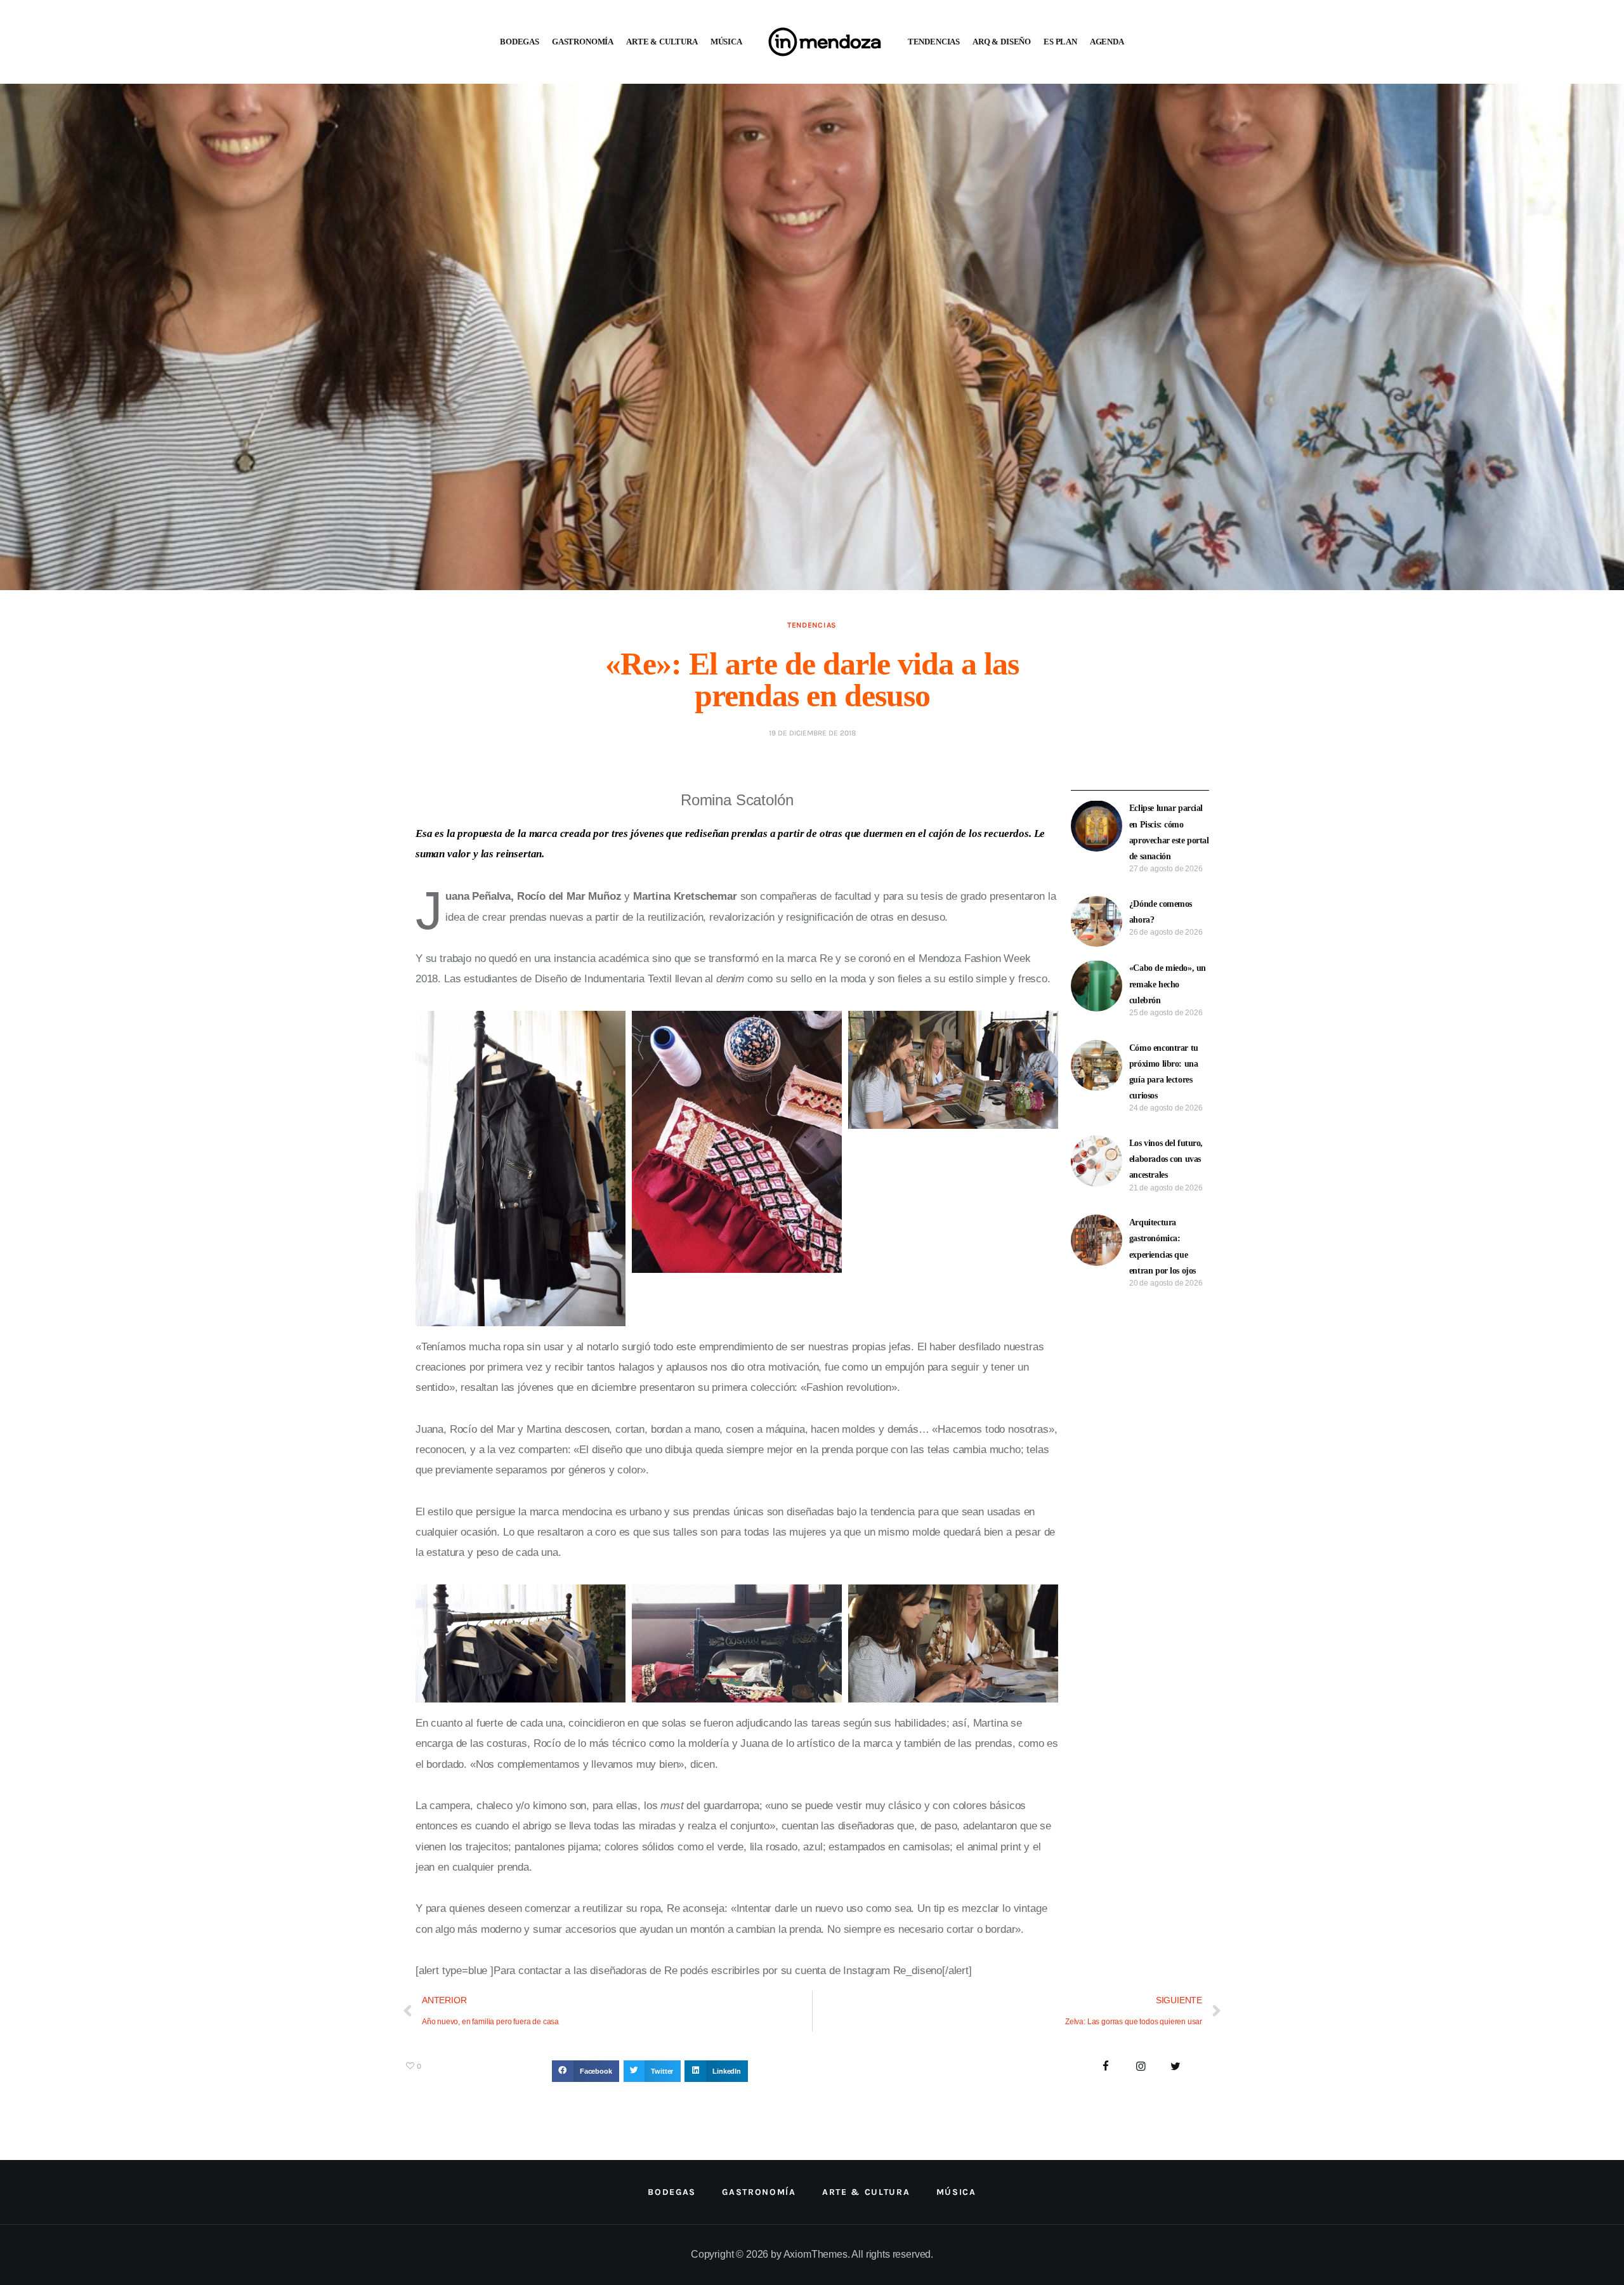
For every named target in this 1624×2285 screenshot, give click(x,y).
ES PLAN (1060, 42)
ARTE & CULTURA (662, 42)
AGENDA (1107, 42)
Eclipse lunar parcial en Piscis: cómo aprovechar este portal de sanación (1169, 832)
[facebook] (1106, 2067)
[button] (586, 2071)
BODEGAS (520, 42)
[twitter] (1175, 2067)
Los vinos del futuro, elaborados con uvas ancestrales (1166, 1159)
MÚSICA (726, 42)
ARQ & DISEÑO (1002, 42)
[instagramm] (1141, 2067)
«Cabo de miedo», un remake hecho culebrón (1168, 984)
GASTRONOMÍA (583, 42)
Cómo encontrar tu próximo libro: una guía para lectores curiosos (1164, 1072)
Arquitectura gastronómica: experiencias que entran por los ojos (1162, 1247)
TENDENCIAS (934, 42)
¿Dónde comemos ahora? (1161, 912)
